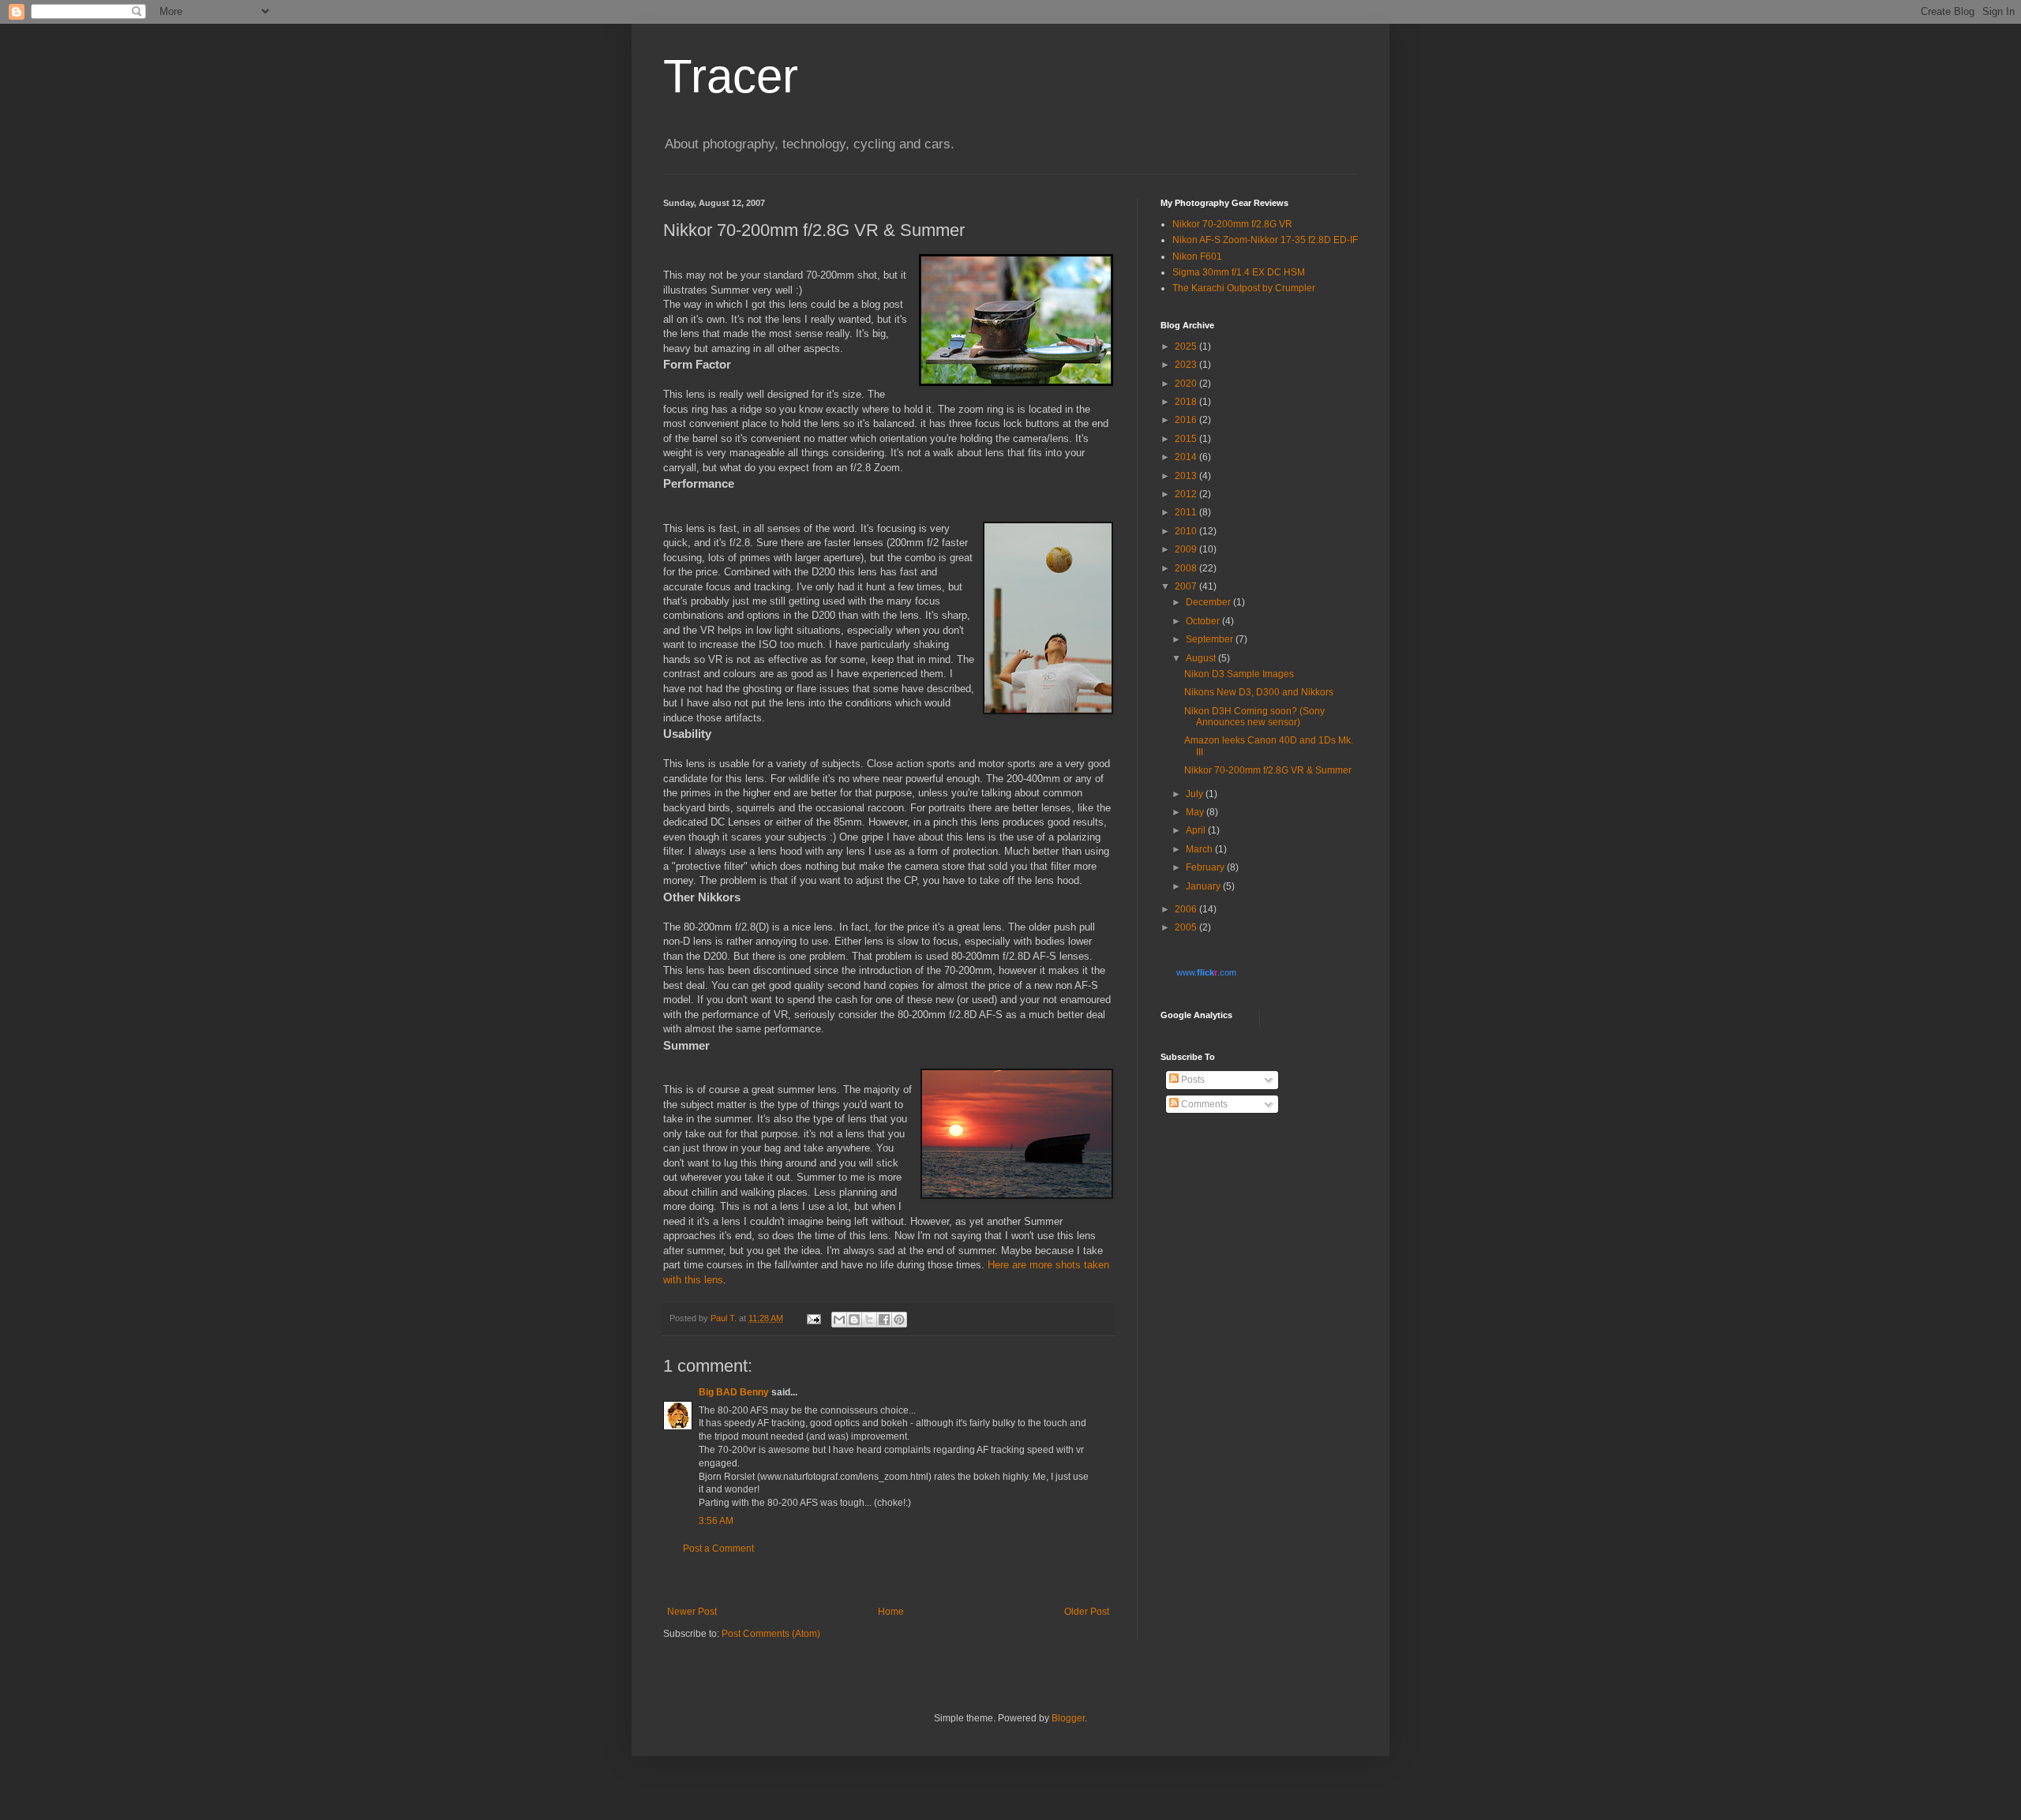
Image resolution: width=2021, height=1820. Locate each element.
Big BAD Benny (734, 1392)
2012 (1187, 494)
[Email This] (839, 1320)
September (1211, 639)
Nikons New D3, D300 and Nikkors (1259, 692)
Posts (1192, 1080)
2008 (1187, 568)
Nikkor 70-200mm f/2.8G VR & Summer (1268, 770)
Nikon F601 (1197, 257)
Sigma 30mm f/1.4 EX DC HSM (1239, 272)
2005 (1187, 927)
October (1204, 621)
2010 (1187, 531)
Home (891, 1612)
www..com (1206, 972)
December (1209, 602)
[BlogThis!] (854, 1320)
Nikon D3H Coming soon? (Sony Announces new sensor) (1254, 717)
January (1204, 886)
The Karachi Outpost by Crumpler (1244, 288)
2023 (1187, 365)
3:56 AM (716, 1521)
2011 (1187, 512)
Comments (1203, 1104)
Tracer (731, 76)
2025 (1187, 346)
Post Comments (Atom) (771, 1634)
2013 (1187, 476)
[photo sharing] (1016, 382)
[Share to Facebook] (884, 1320)
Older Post (1087, 1612)
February (1206, 867)
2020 (1187, 384)
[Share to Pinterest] (899, 1320)
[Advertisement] (888, 1580)
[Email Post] (813, 1318)
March (1200, 849)
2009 (1187, 549)
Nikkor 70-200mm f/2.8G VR (1232, 224)
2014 (1187, 457)
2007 (1187, 586)
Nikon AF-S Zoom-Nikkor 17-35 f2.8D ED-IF (1265, 240)
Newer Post (692, 1612)
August (1202, 658)
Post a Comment (718, 1548)
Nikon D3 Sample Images (1239, 674)
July (1196, 794)
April (1197, 830)
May (1196, 812)
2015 (1187, 439)
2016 (1187, 420)
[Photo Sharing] (1048, 711)
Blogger (1068, 1718)
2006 (1187, 909)
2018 (1187, 402)
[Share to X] (869, 1320)
